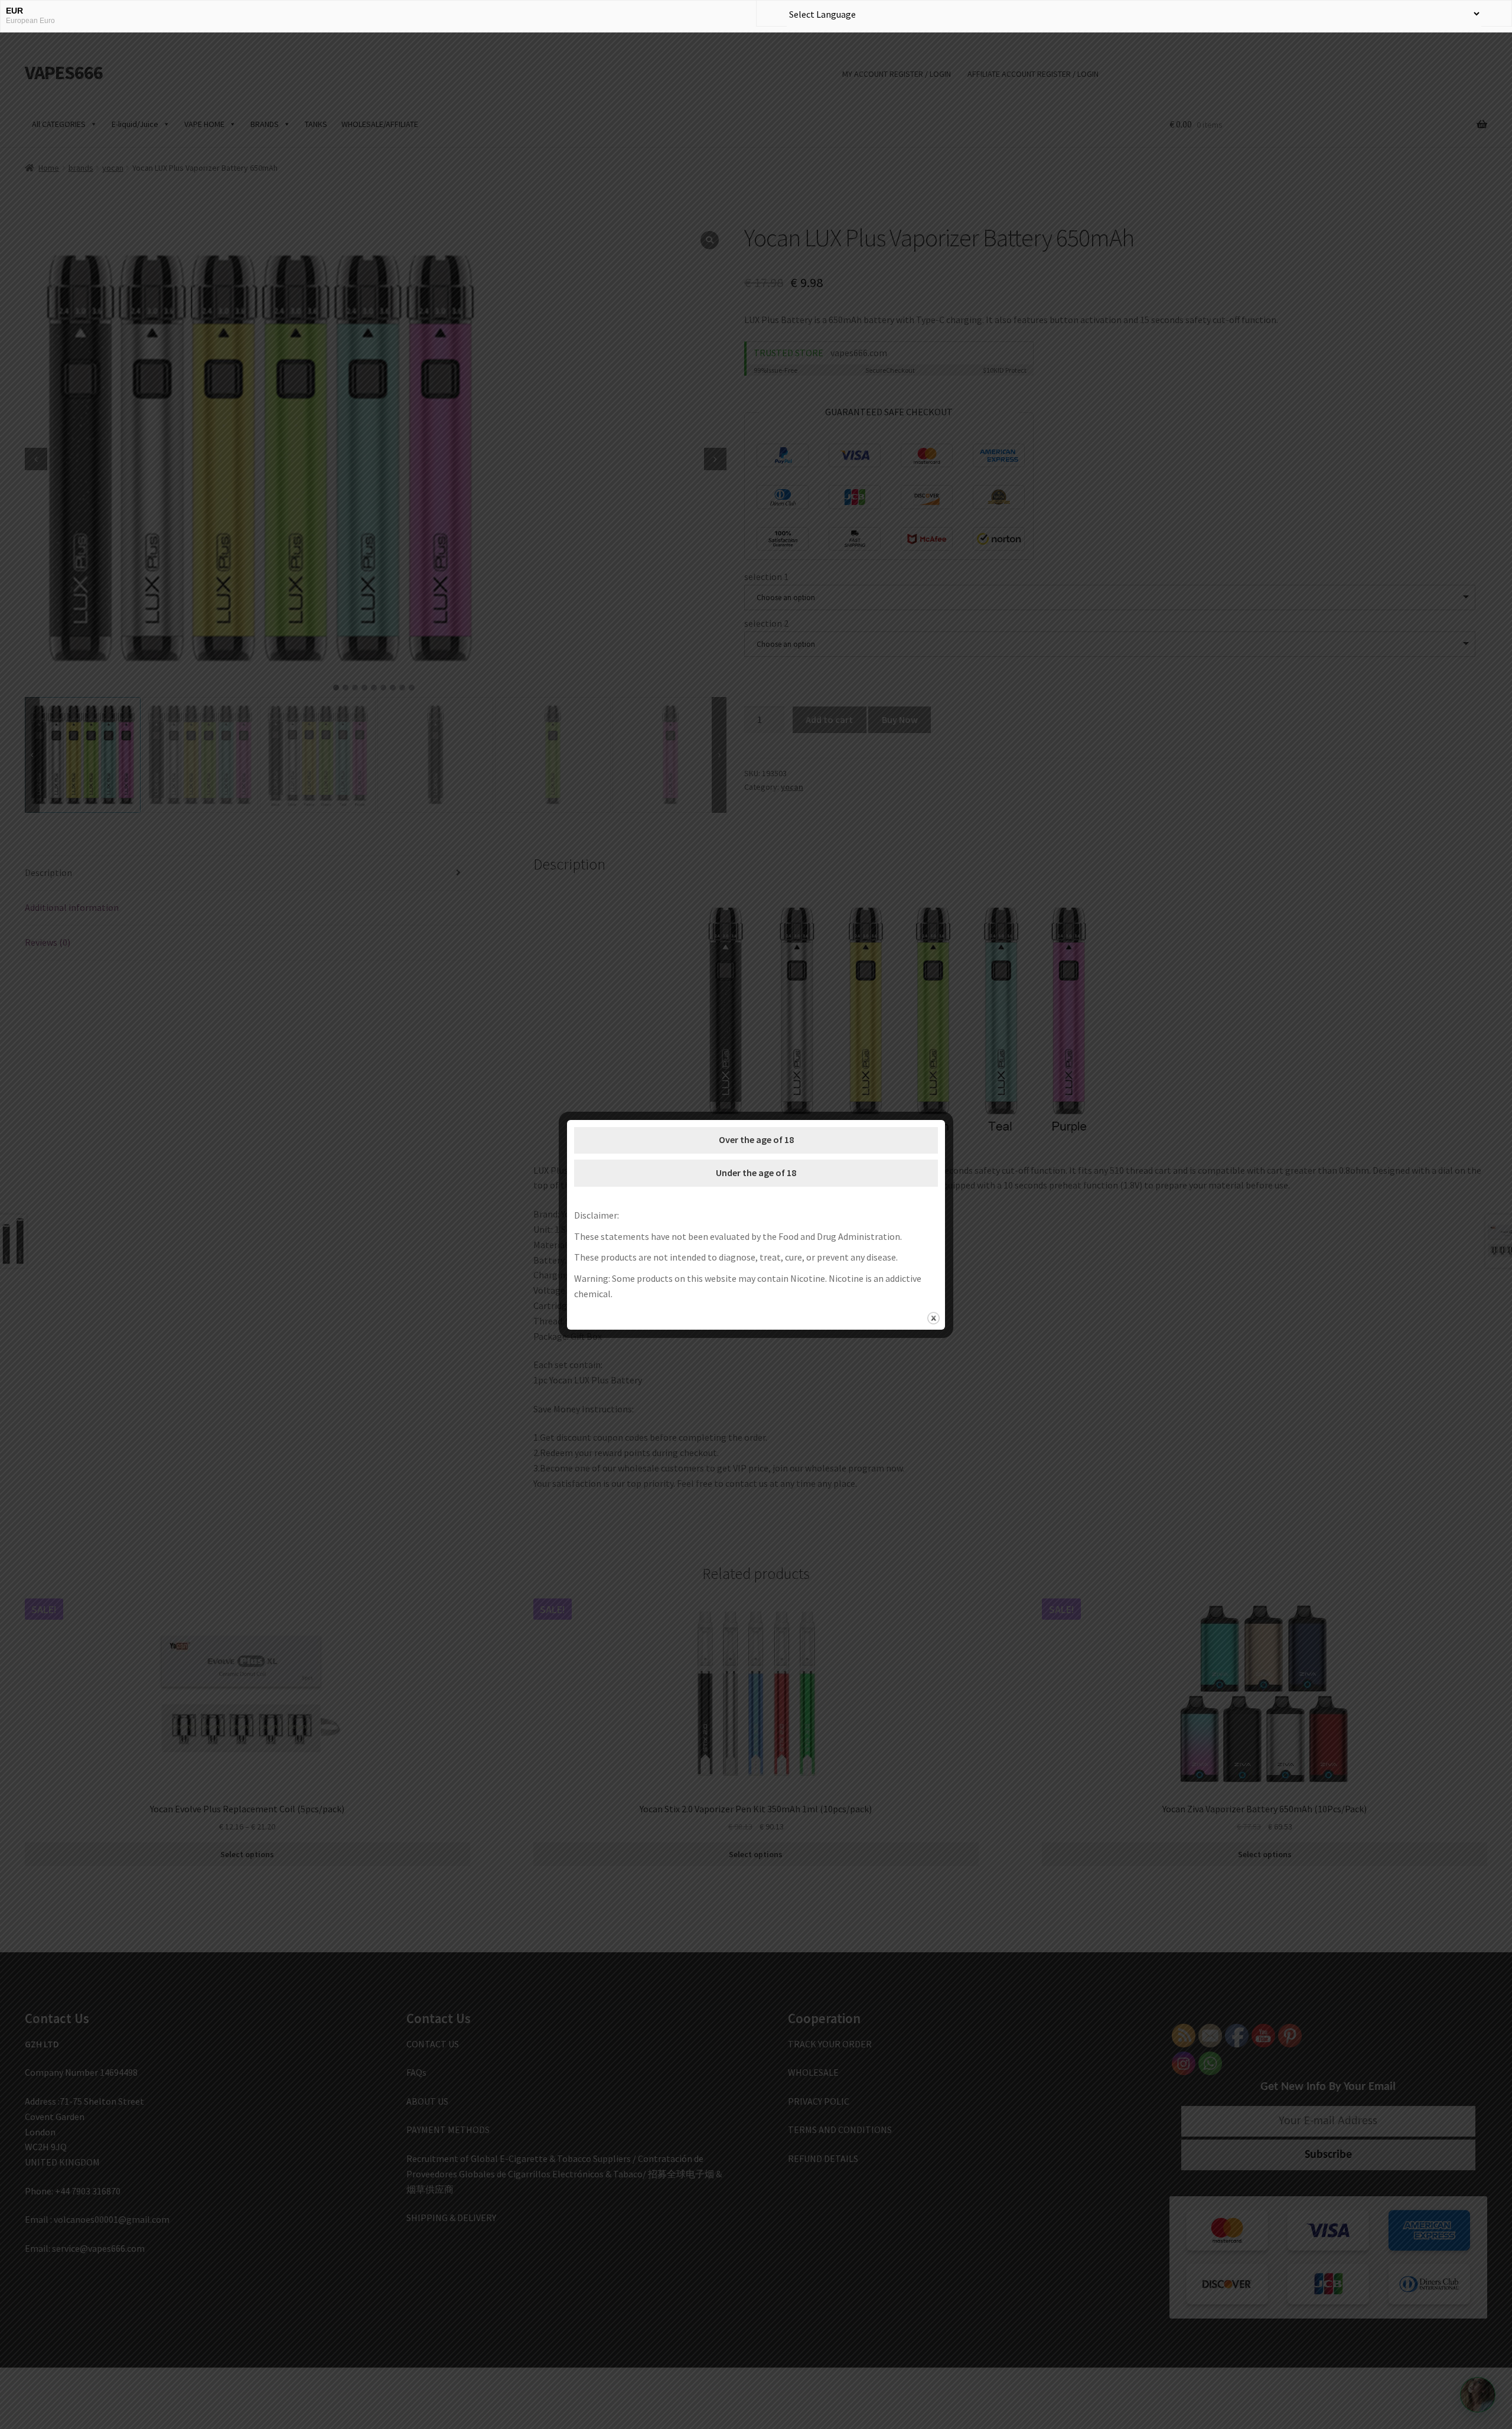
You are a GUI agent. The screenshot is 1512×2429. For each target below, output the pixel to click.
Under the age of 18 (756, 1173)
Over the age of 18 (756, 1139)
